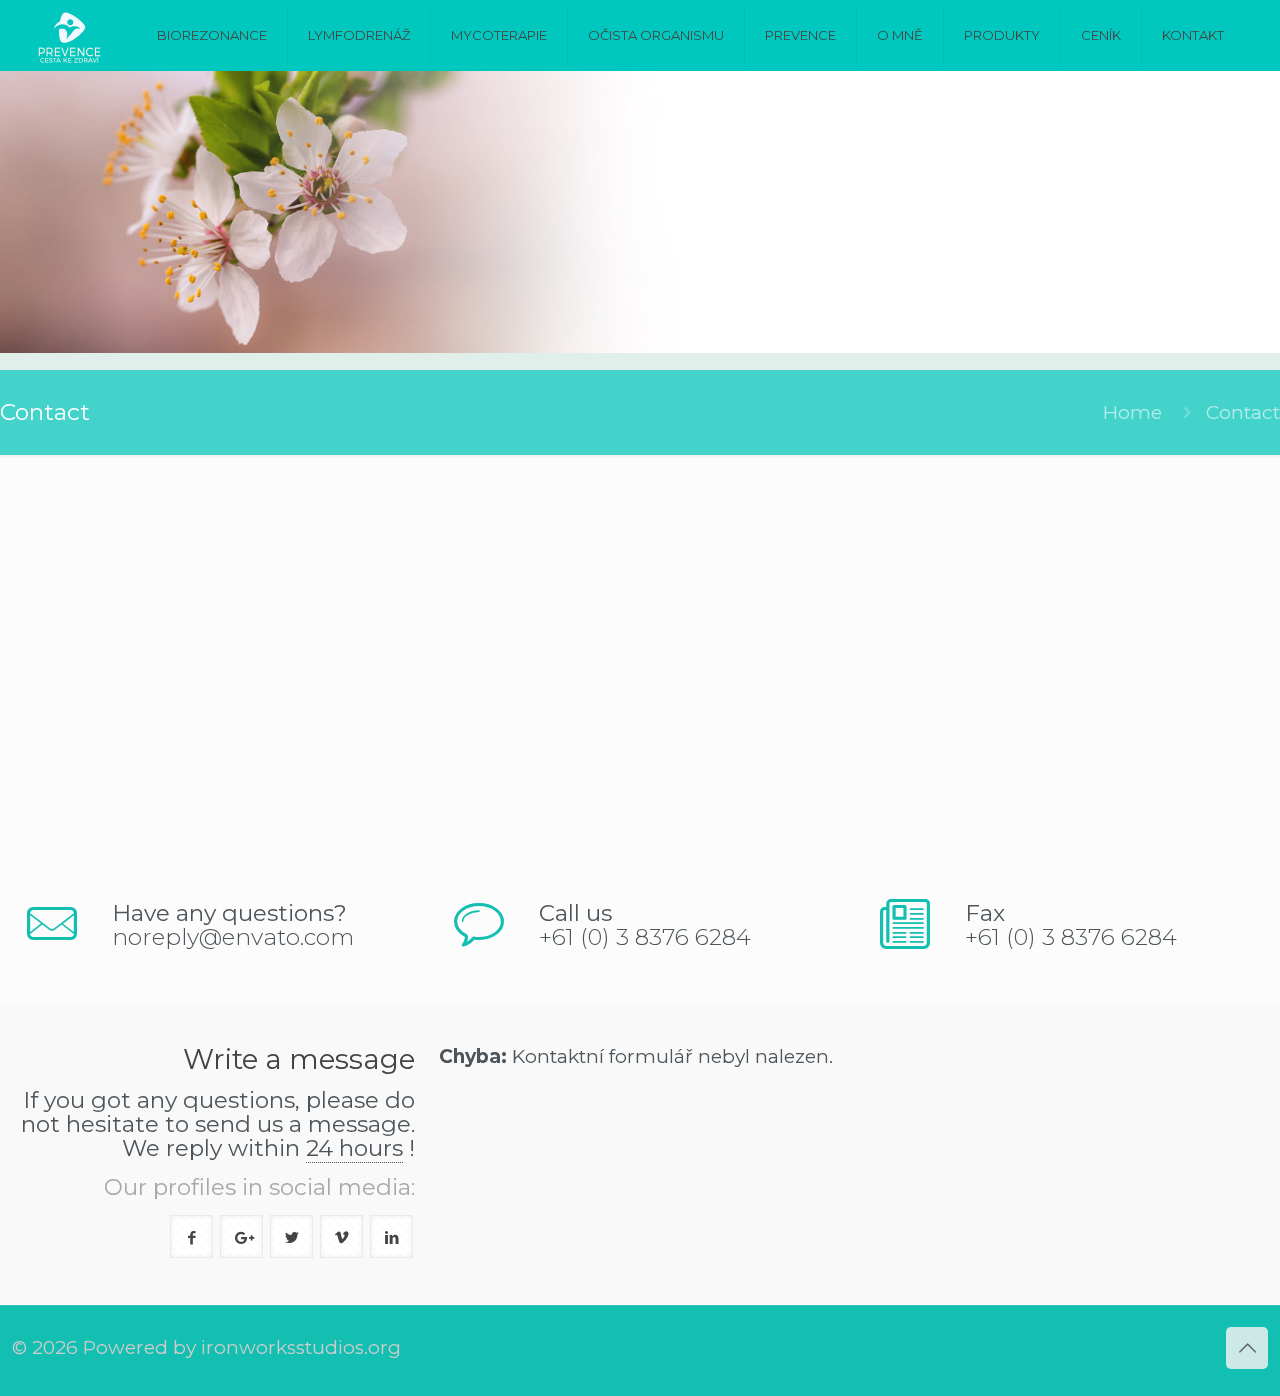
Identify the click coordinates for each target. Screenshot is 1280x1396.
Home (1132, 412)
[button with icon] (191, 1236)
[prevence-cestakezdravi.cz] (69, 35)
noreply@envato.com (233, 937)
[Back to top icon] (1247, 1348)
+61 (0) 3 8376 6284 (645, 937)
